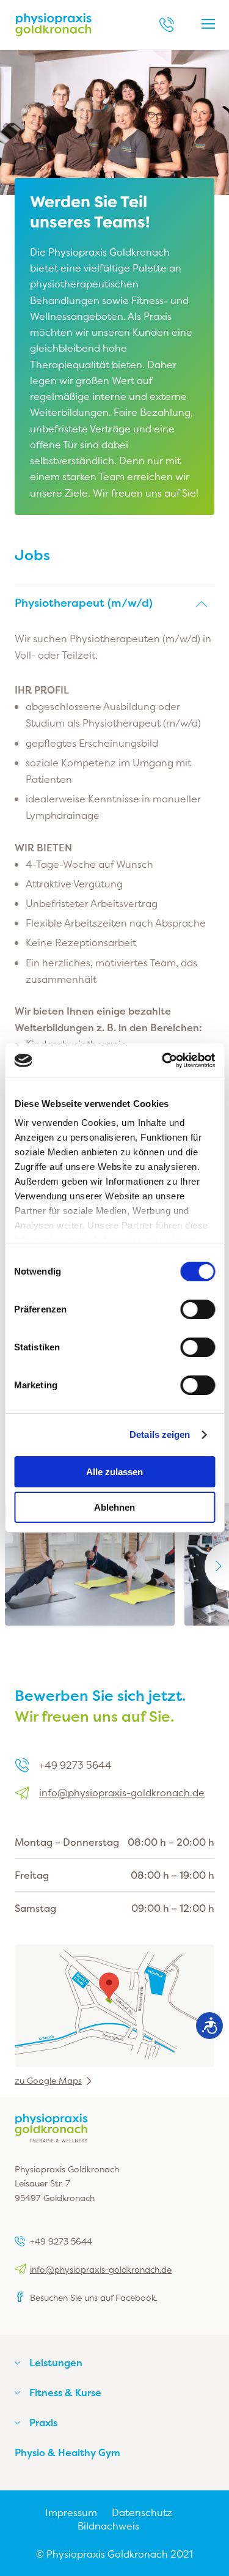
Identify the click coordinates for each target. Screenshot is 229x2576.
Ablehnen (114, 1507)
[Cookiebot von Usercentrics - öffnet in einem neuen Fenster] (163, 1060)
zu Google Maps (48, 2081)
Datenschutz (142, 2512)
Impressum (71, 2512)
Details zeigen (160, 1434)
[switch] (198, 1309)
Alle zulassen (114, 1472)
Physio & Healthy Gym (67, 2452)
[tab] (114, 603)
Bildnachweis (108, 2526)
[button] (114, 603)
